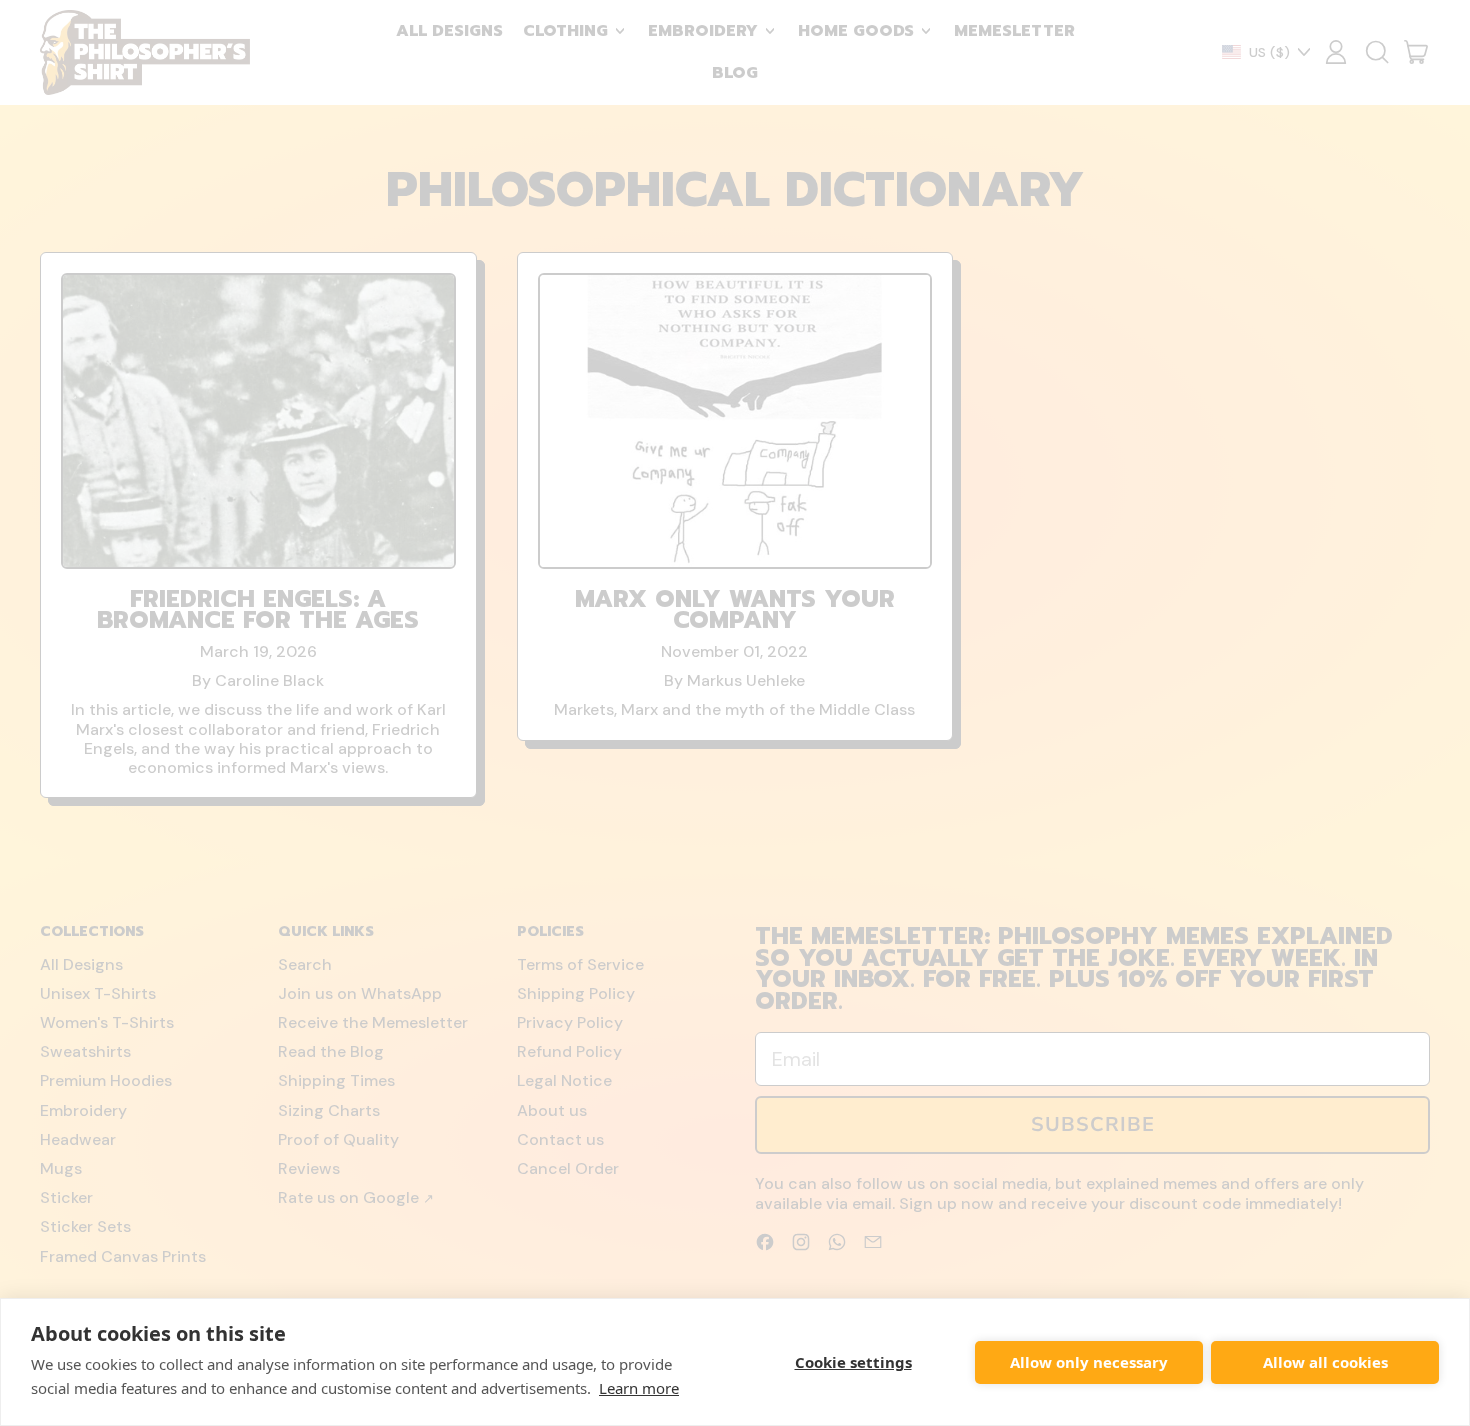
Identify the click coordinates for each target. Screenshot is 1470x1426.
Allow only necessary (1089, 1362)
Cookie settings (853, 1362)
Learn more (639, 1388)
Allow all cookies (1325, 1362)
